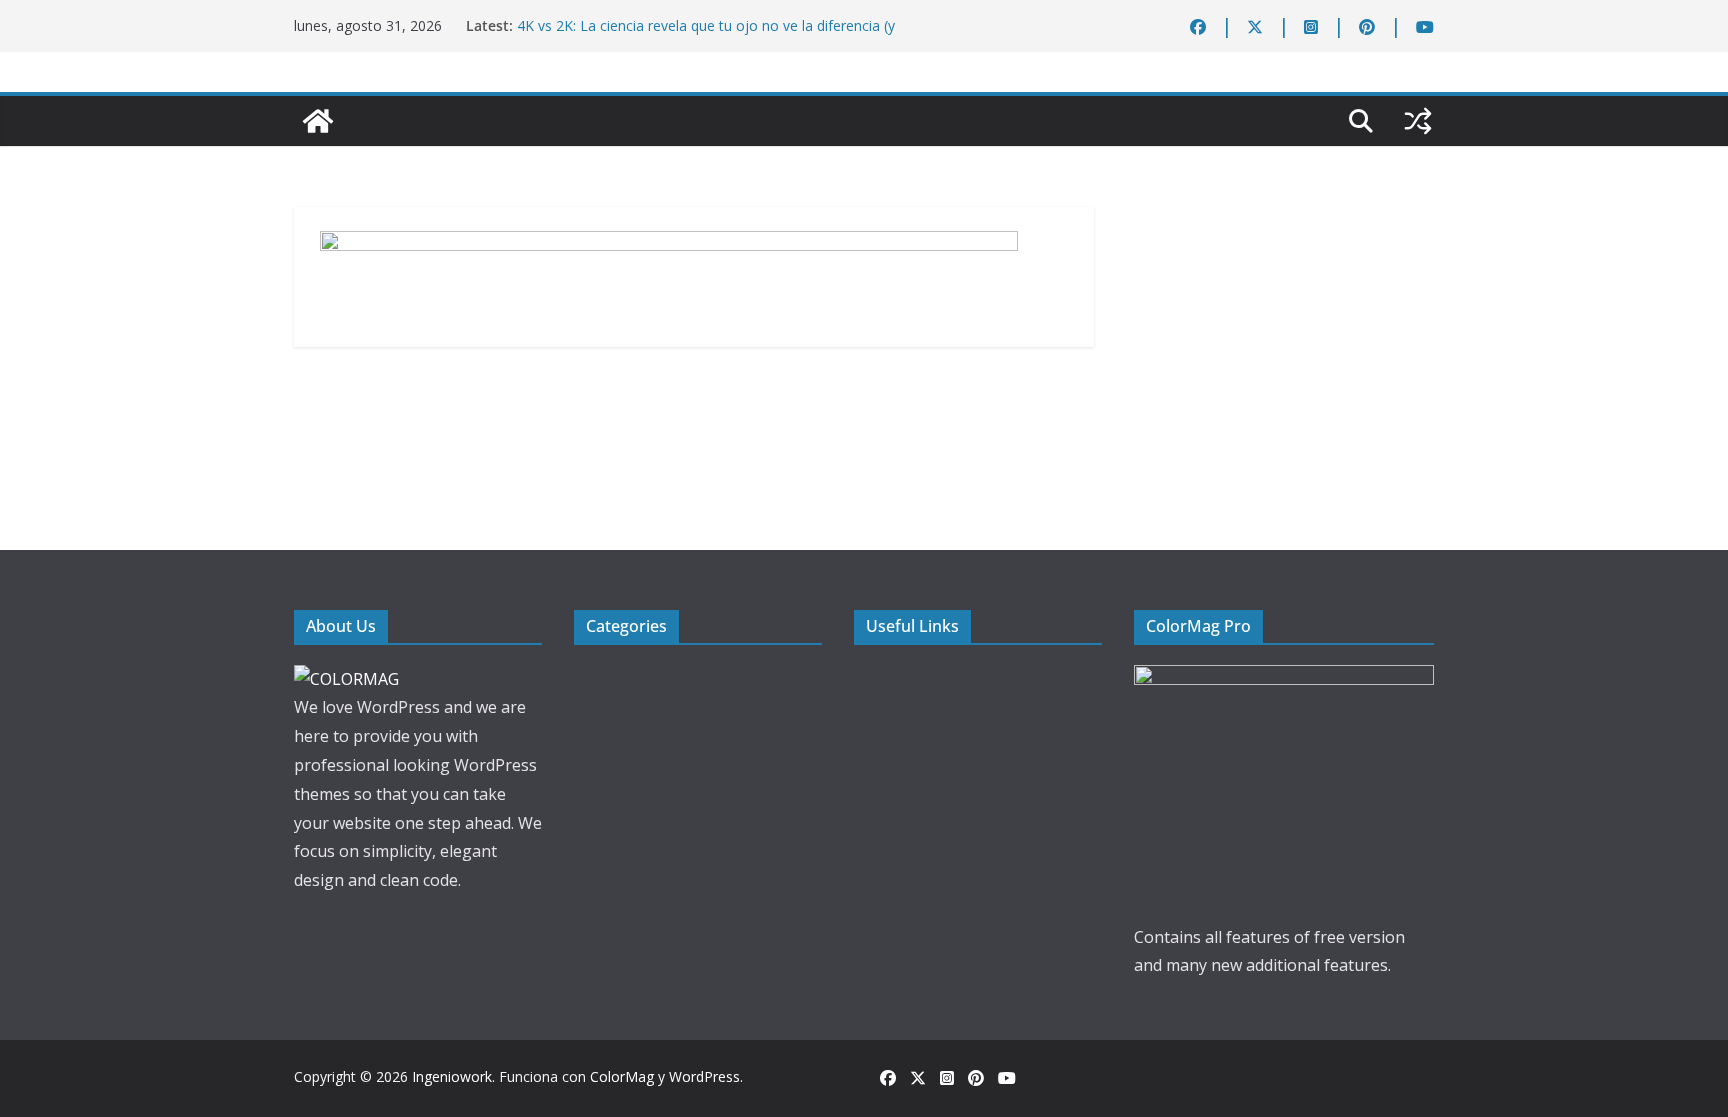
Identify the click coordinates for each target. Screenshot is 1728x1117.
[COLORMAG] (346, 679)
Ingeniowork (452, 1076)
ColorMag (622, 1076)
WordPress (704, 1076)
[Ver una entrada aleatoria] (1418, 121)
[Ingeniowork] (318, 121)
